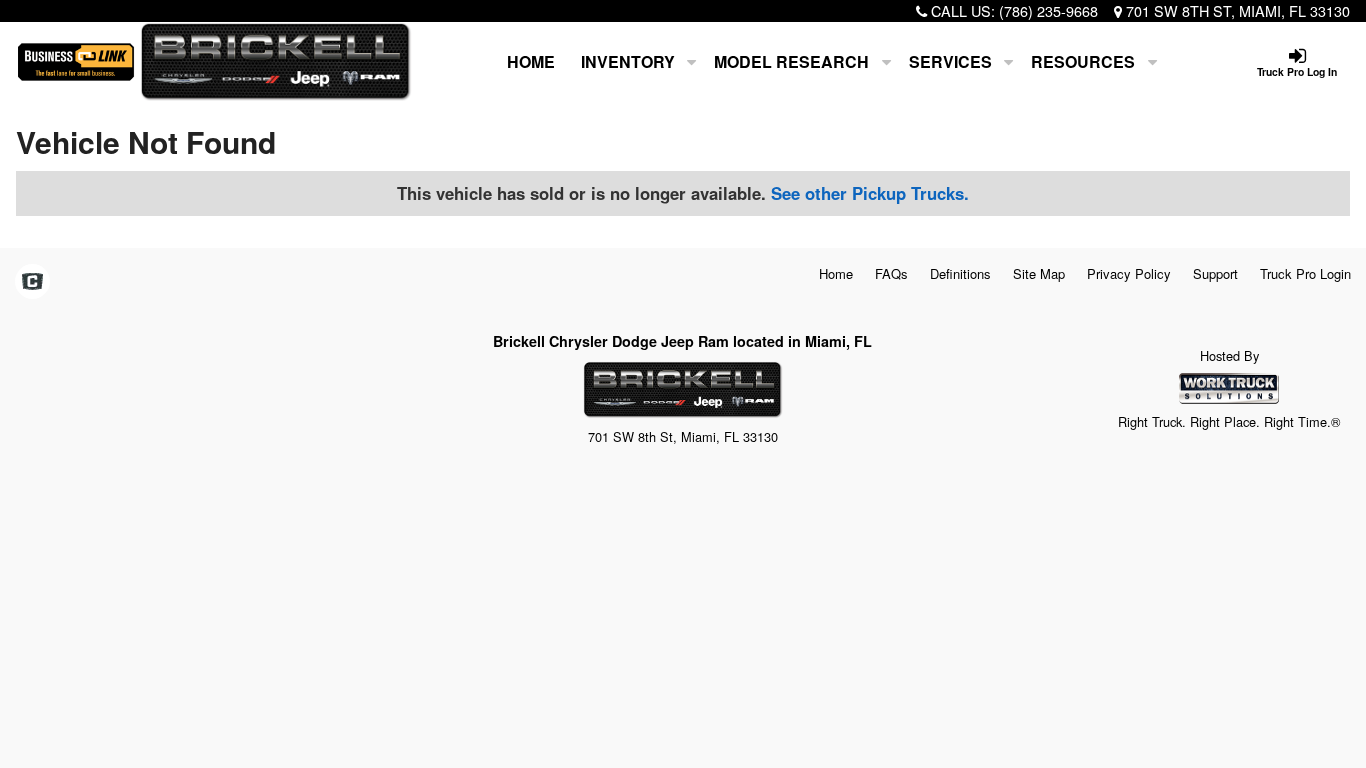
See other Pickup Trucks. (870, 193)
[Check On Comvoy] (32, 282)
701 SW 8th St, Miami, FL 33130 (1238, 10)
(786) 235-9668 (1048, 10)
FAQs (891, 273)
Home (531, 61)
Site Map (1039, 273)
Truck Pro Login (1305, 273)
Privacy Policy (1129, 273)
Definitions (960, 273)
